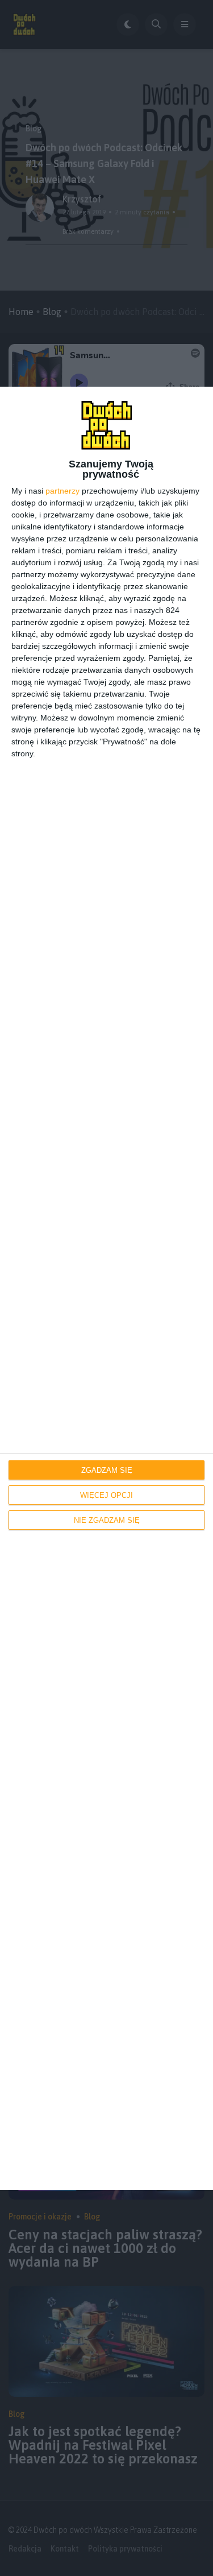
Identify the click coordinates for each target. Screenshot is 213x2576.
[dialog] (106, 1288)
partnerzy (62, 491)
